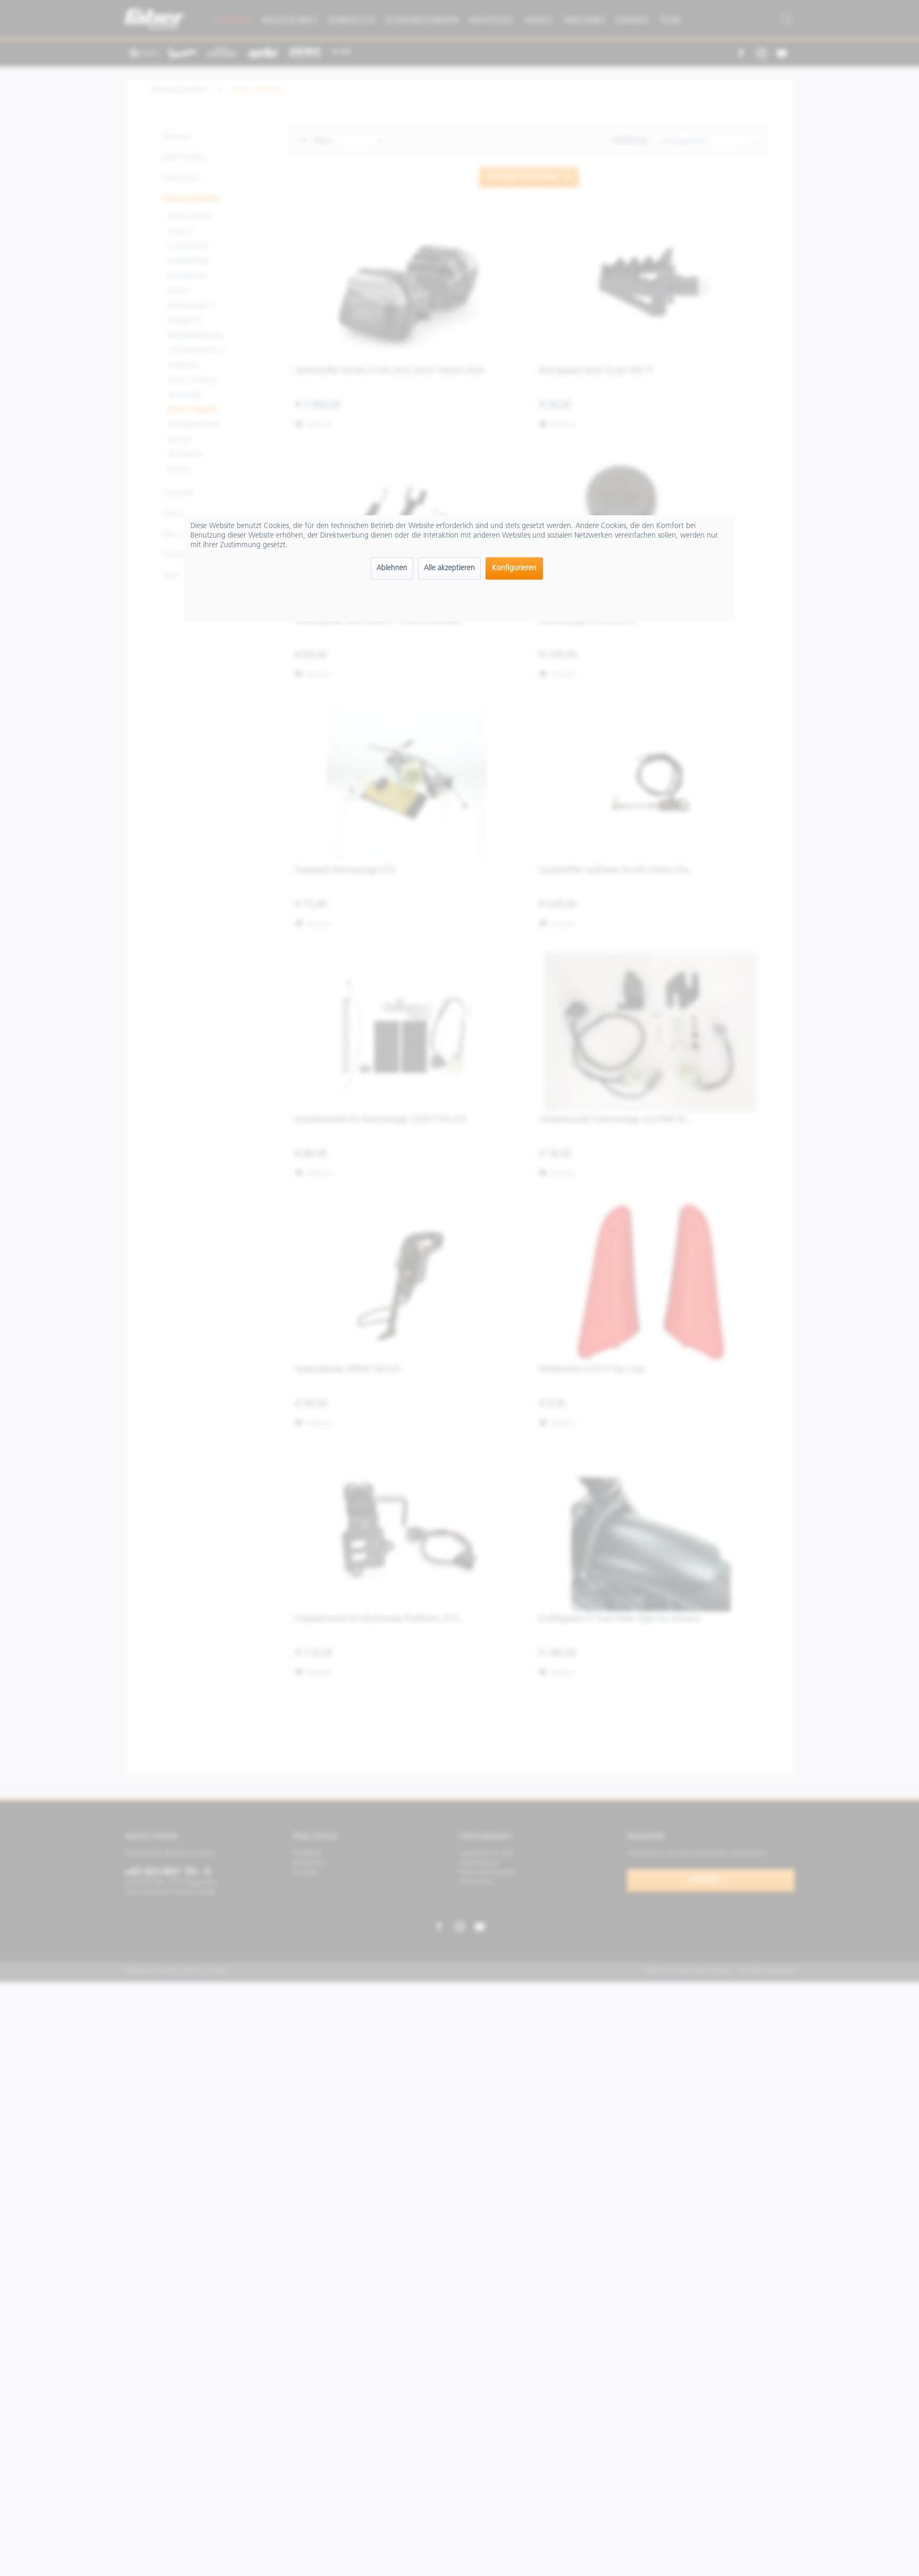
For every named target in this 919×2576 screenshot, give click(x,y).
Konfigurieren (514, 568)
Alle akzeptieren (449, 568)
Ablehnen (392, 568)
